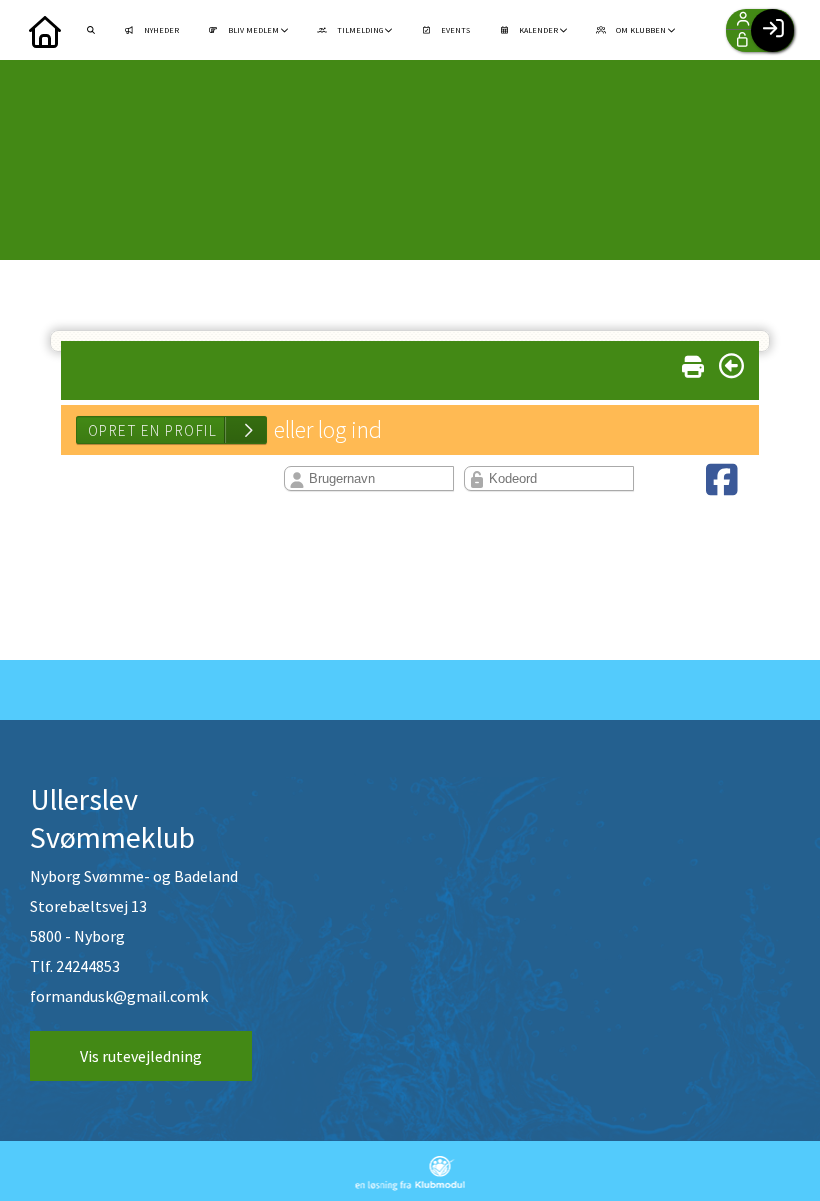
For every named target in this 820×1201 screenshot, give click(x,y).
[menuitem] (45, 30)
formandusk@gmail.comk (119, 996)
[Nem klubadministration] (410, 1185)
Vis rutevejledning (141, 1056)
